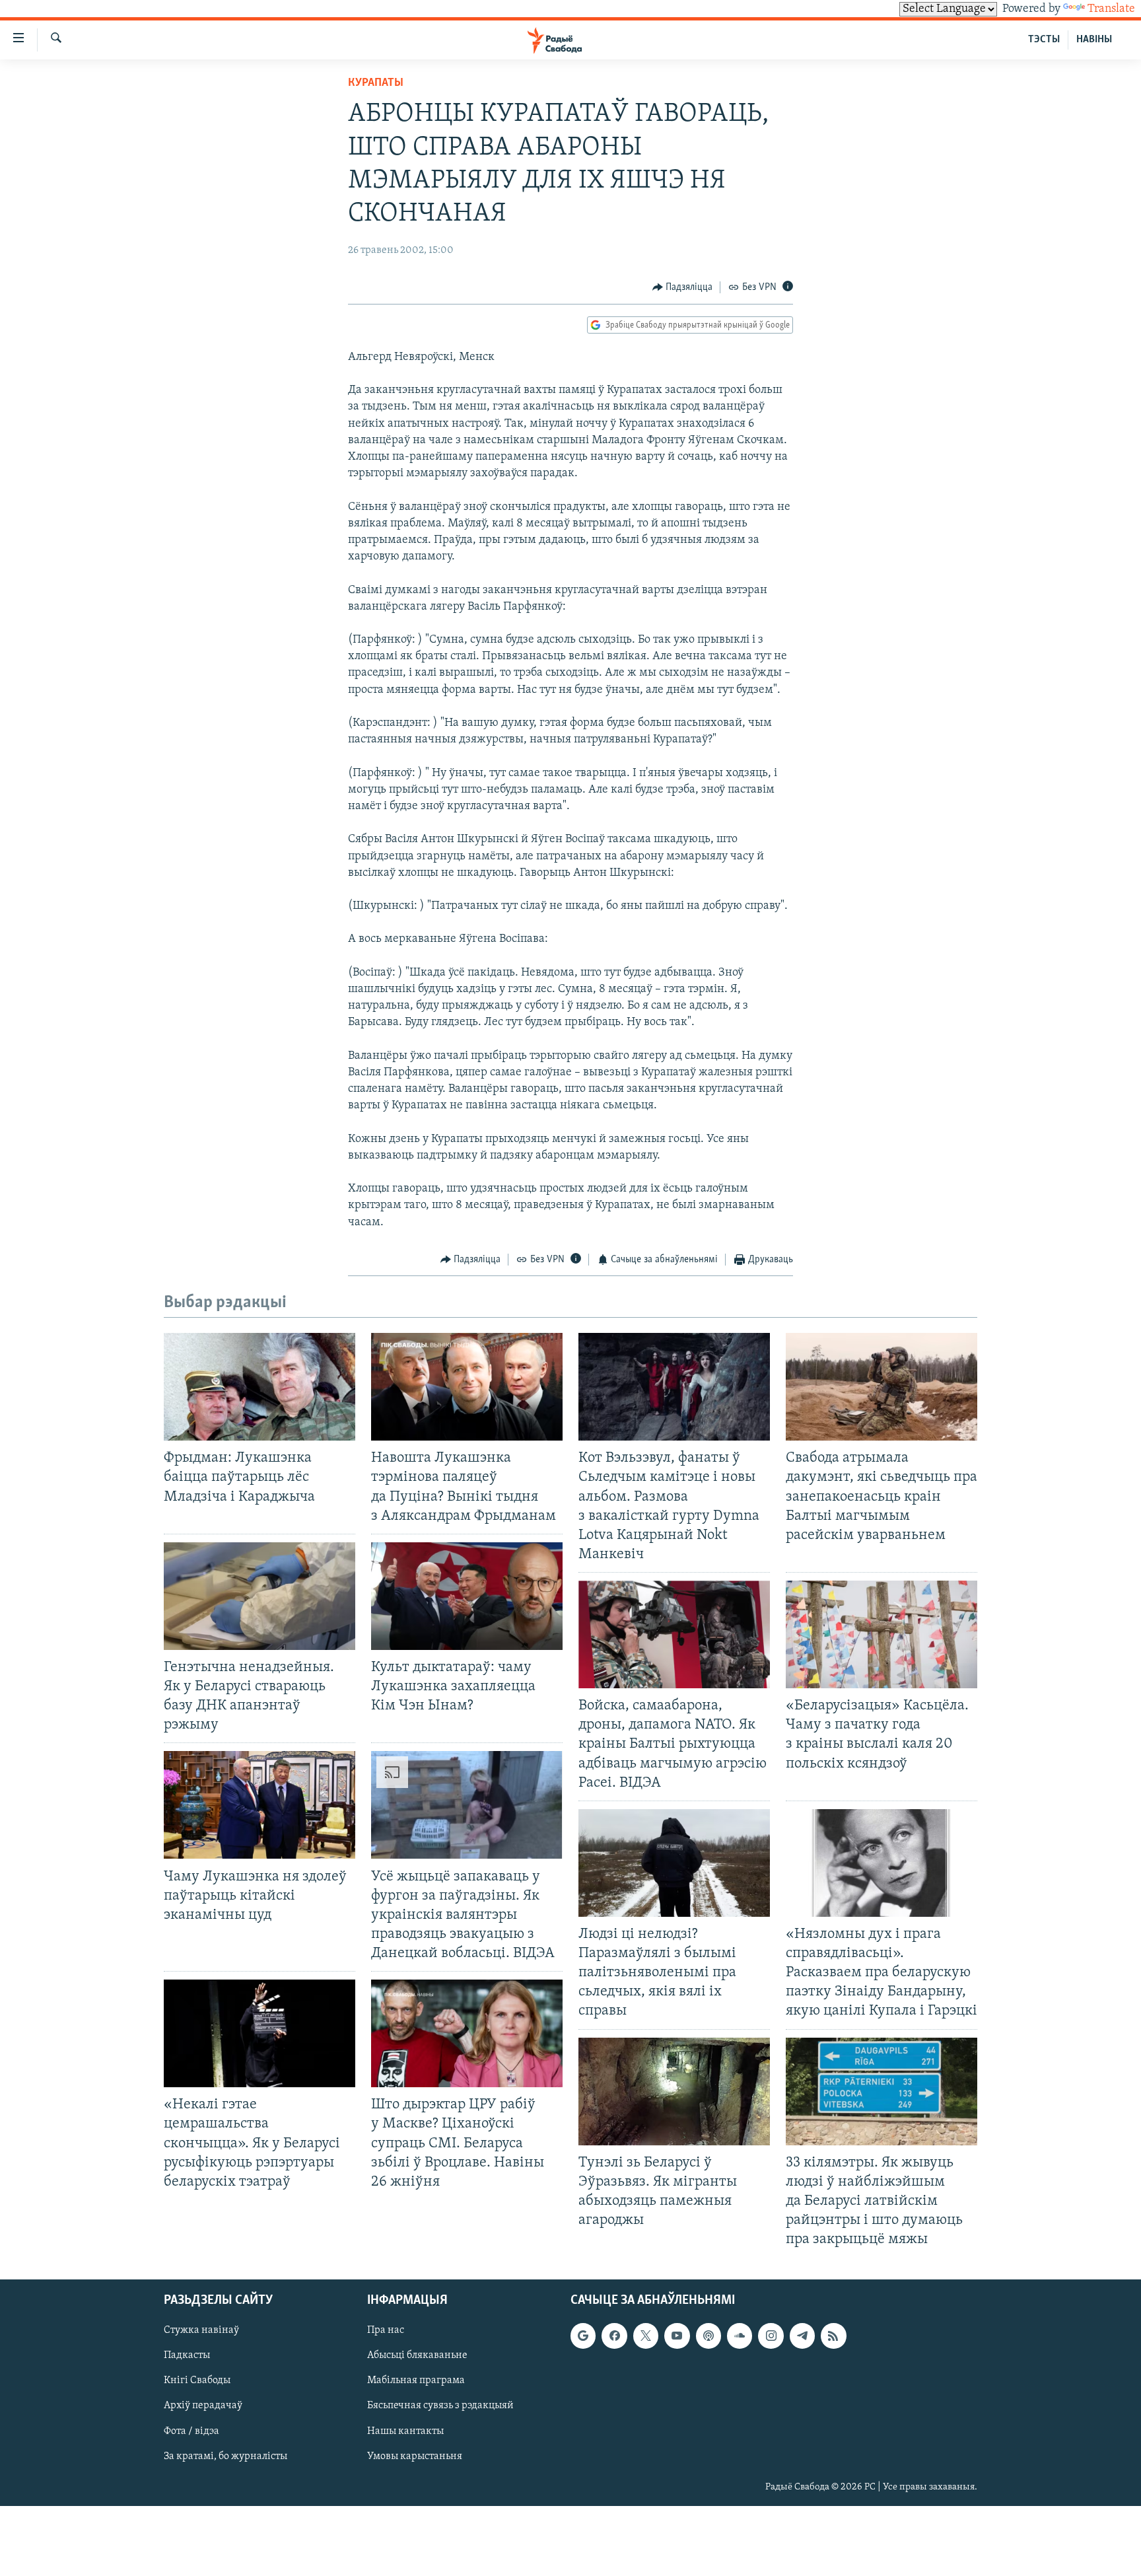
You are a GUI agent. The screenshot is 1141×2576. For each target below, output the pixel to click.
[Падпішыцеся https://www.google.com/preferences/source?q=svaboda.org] (583, 2336)
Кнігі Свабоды (197, 2381)
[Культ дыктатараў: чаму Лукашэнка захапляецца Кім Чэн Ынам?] (467, 1596)
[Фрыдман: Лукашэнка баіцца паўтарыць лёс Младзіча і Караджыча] (259, 1387)
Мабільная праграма (416, 2381)
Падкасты (187, 2356)
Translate (1111, 9)
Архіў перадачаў (203, 2406)
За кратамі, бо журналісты (225, 2456)
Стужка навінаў (201, 2331)
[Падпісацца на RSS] (833, 2336)
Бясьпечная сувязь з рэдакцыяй (440, 2406)
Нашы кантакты (405, 2431)
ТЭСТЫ (1044, 40)
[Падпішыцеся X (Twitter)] (646, 2336)
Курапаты (376, 83)
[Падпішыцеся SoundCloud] (740, 2336)
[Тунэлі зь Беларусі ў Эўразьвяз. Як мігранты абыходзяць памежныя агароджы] (674, 2092)
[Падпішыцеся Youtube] (677, 2336)
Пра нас (386, 2331)
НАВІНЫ (1094, 40)
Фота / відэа (191, 2431)
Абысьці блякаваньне (417, 2356)
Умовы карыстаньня (415, 2456)
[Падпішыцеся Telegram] (802, 2336)
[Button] (683, 287)
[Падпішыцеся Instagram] (771, 2336)
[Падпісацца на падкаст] (709, 2336)
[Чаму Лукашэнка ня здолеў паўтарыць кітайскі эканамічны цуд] (259, 1805)
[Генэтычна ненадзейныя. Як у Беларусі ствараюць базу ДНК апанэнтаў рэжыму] (259, 1596)
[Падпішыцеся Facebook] (614, 2336)
